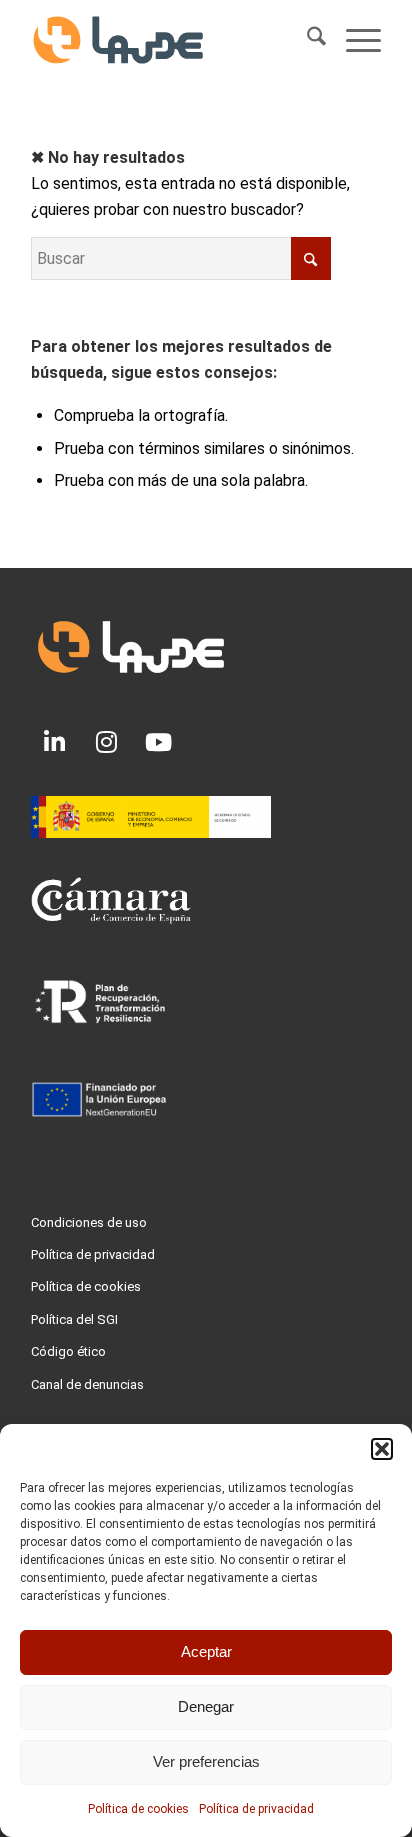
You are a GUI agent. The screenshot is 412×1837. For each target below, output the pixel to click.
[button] (382, 1449)
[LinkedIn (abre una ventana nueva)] (55, 742)
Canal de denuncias (87, 1384)
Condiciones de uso (89, 1222)
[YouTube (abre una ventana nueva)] (159, 742)
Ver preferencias (206, 1761)
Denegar (206, 1706)
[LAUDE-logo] (171, 40)
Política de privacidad (256, 1809)
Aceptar (206, 1651)
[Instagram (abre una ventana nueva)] (107, 742)
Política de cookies (138, 1809)
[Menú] (353, 40)
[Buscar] (306, 40)
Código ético (68, 1351)
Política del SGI (74, 1319)
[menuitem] (306, 40)
